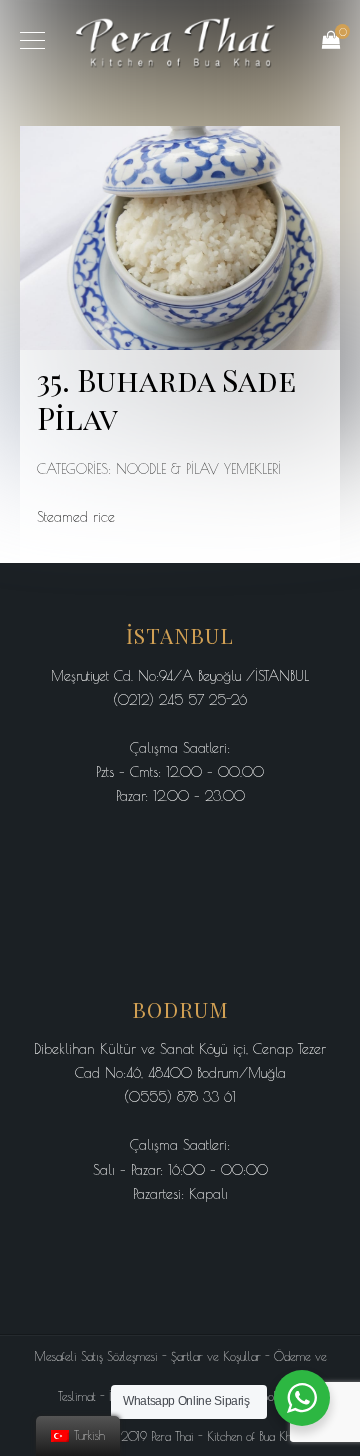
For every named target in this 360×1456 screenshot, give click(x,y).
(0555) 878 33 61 (180, 1097)
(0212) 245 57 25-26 (180, 700)
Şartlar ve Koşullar (216, 1356)
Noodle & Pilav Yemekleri (198, 469)
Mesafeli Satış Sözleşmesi (96, 1356)
